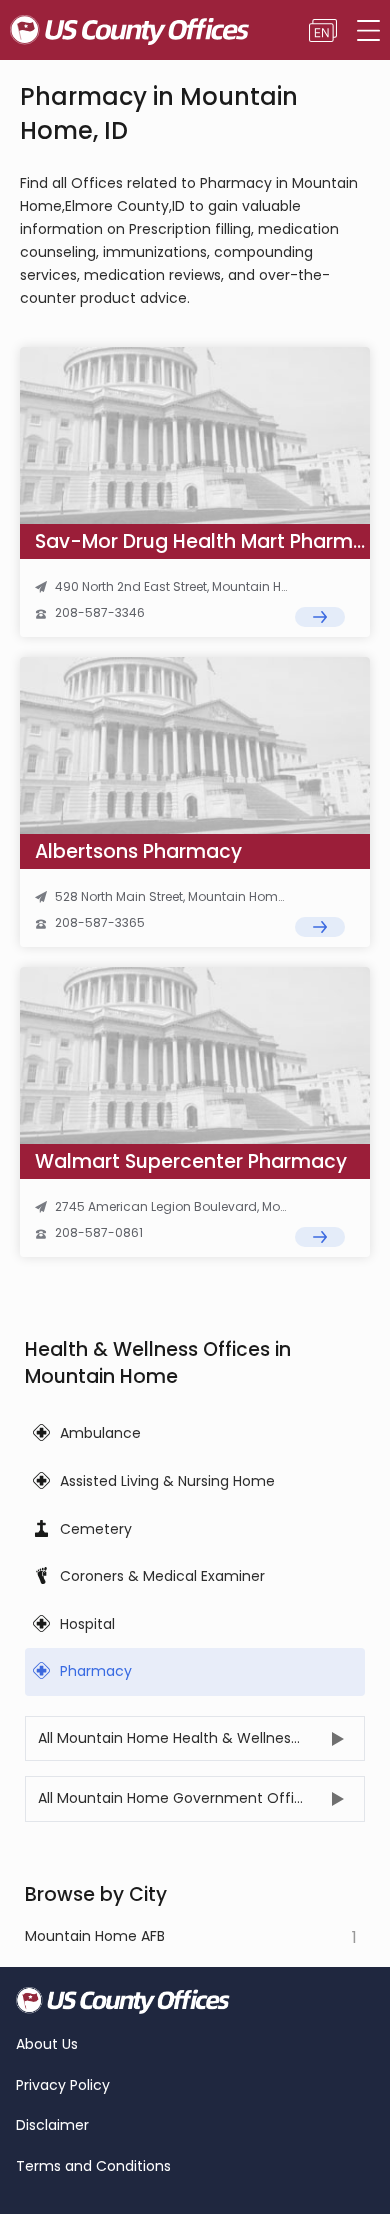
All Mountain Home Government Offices (178, 1798)
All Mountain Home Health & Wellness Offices (196, 1738)
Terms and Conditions (93, 2166)
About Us (47, 2044)
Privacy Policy (63, 2085)
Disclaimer (52, 2125)
